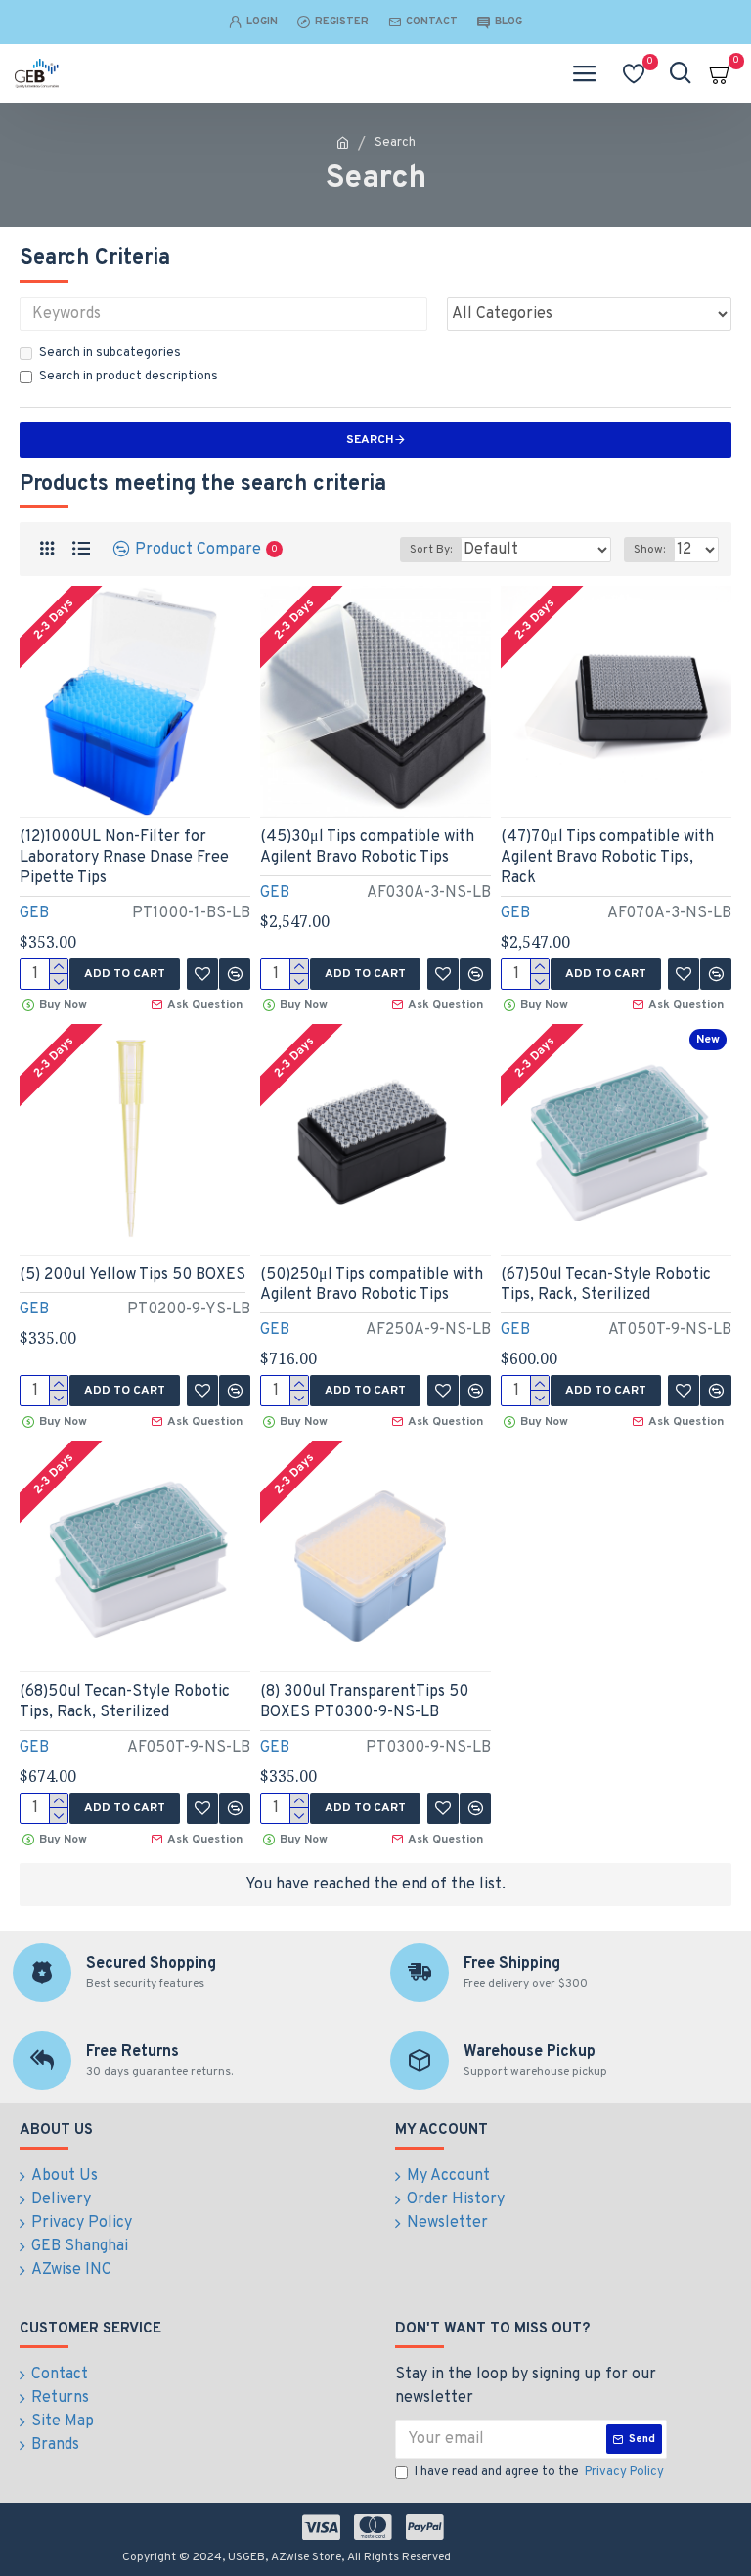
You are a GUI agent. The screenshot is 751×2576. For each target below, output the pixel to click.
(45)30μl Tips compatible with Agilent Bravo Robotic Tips (367, 847)
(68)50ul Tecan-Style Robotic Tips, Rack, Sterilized (125, 1702)
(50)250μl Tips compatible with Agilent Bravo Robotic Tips (372, 1286)
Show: (649, 550)
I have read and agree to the (539, 2472)
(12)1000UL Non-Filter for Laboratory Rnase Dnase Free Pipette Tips (124, 858)
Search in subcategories (110, 353)
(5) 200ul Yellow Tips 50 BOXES (133, 1275)
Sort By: (431, 550)
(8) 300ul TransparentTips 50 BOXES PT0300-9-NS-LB (364, 1702)
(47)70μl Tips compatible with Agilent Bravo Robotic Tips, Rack (607, 858)
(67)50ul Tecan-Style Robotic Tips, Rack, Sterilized (606, 1286)
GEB (34, 913)
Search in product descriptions (129, 377)
